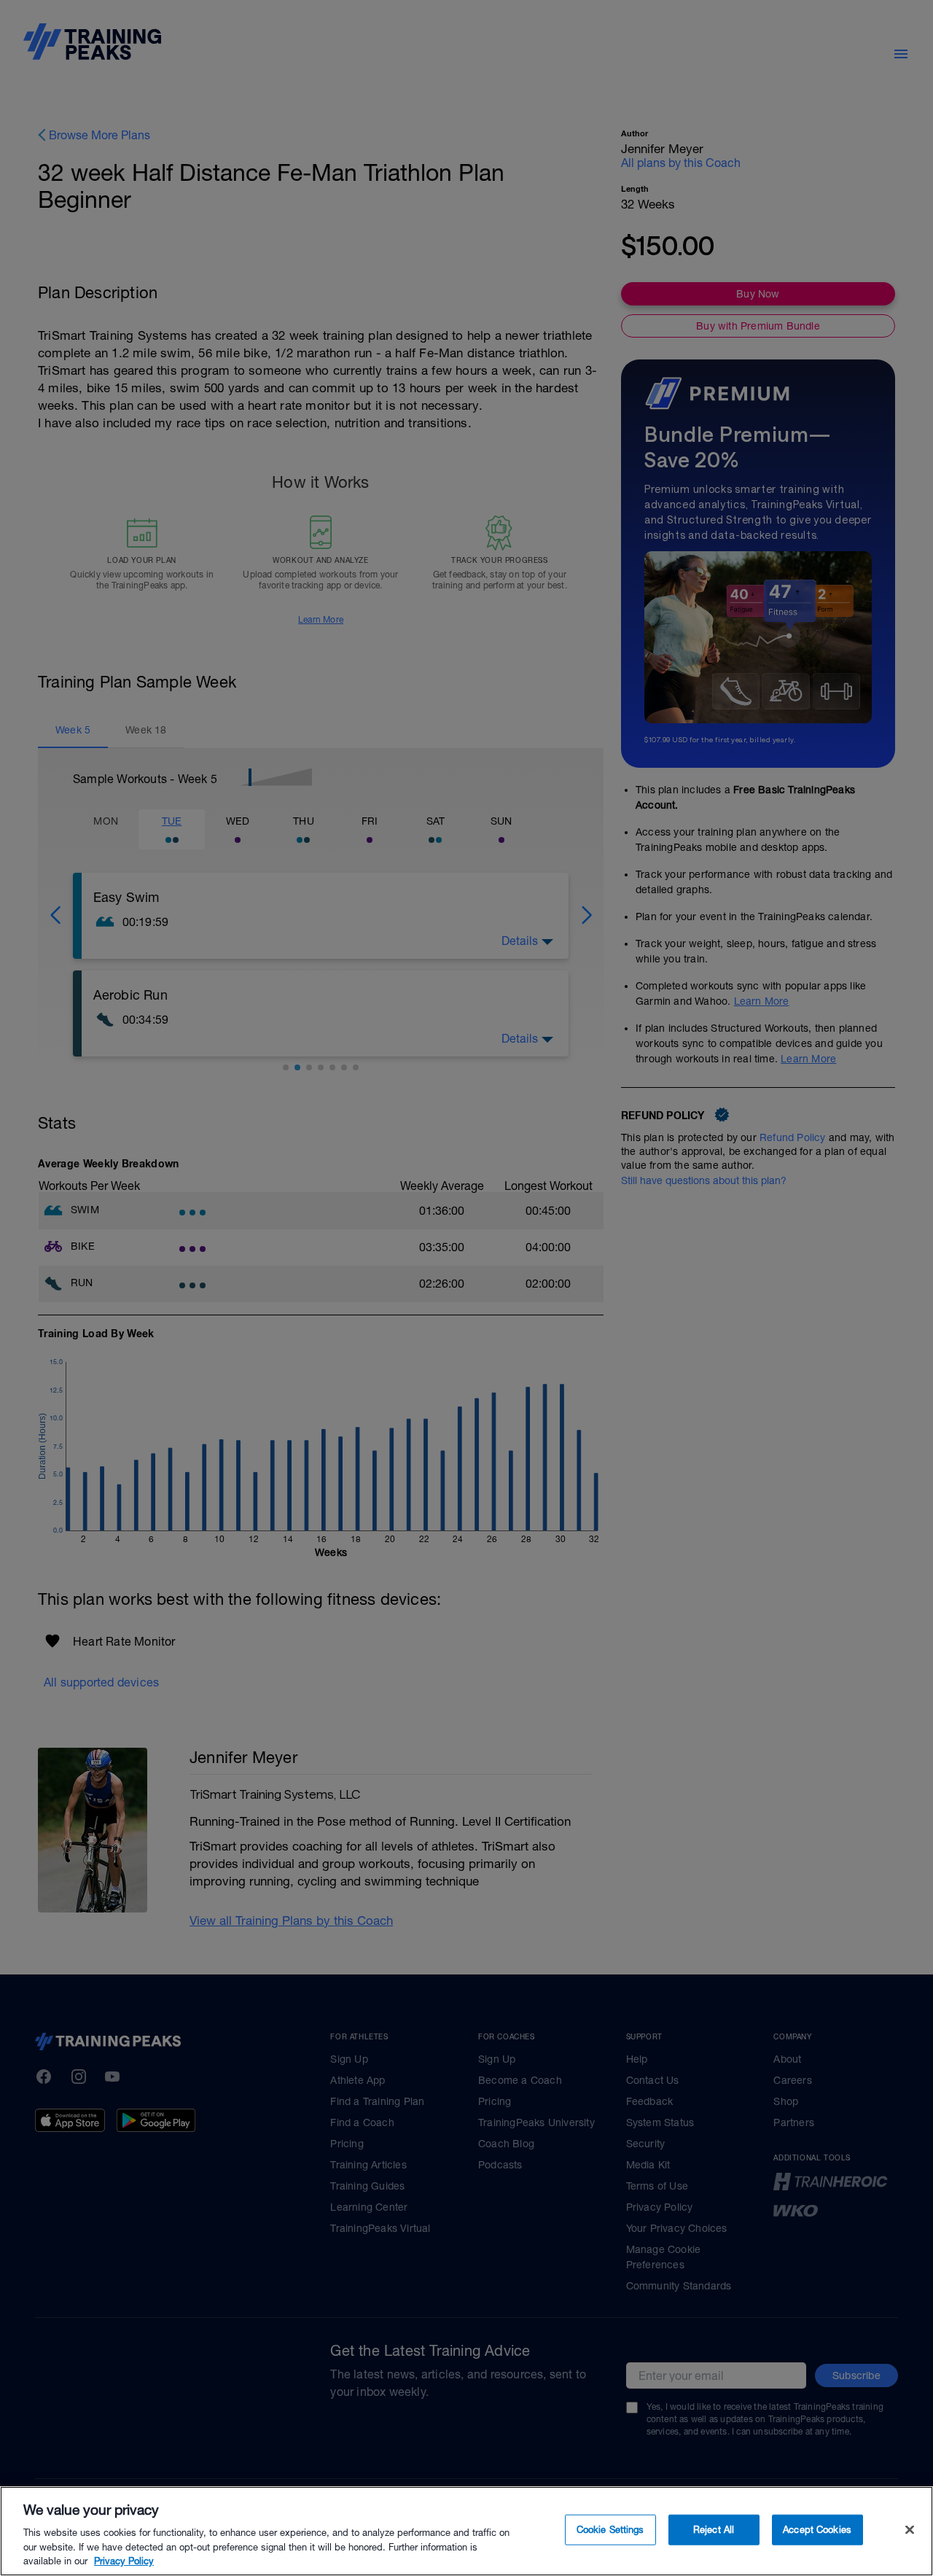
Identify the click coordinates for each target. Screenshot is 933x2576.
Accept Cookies (817, 2530)
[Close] (910, 2530)
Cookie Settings (610, 2530)
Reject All (714, 2530)
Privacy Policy (124, 2561)
